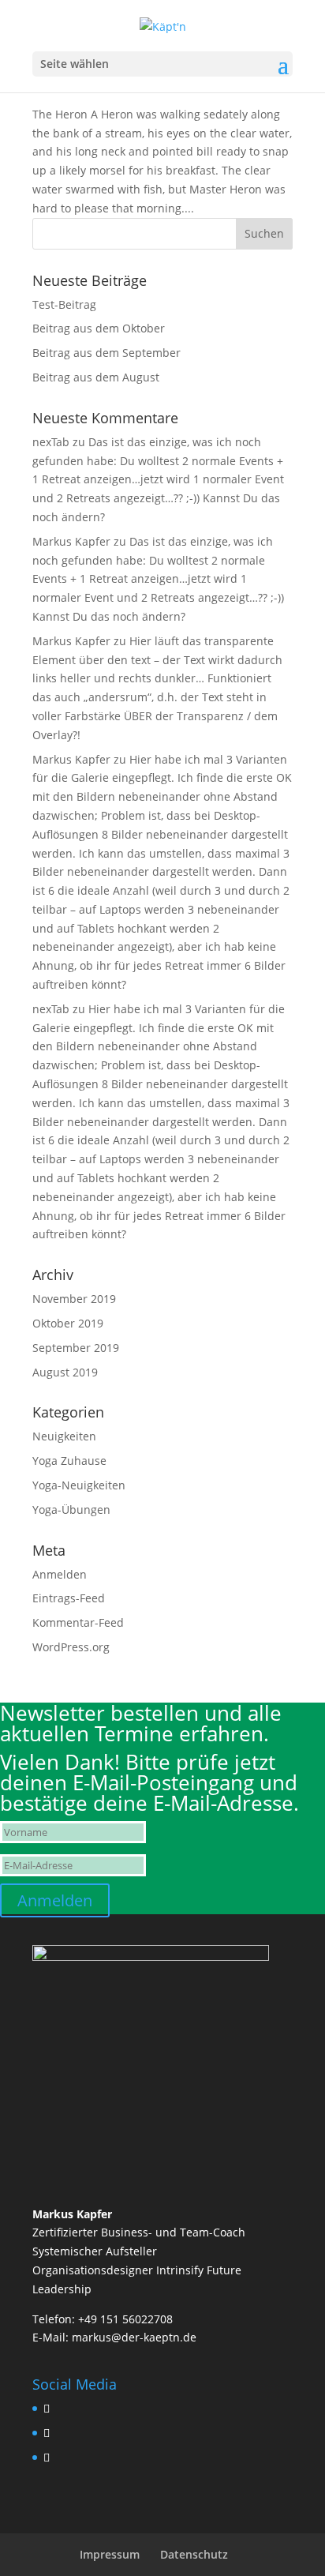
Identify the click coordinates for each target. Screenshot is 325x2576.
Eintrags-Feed (69, 1598)
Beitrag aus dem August (96, 377)
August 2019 (65, 1372)
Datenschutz (194, 2554)
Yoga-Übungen (71, 1510)
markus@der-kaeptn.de (134, 2337)
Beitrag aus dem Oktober (99, 328)
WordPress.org (71, 1647)
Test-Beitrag (64, 304)
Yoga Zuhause (69, 1461)
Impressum (110, 2554)
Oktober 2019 (68, 1323)
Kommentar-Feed (78, 1622)
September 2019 (76, 1348)
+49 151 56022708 (125, 2319)
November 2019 (74, 1299)
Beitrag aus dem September (106, 353)
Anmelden (60, 1574)
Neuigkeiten (64, 1436)
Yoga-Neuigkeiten (79, 1485)
